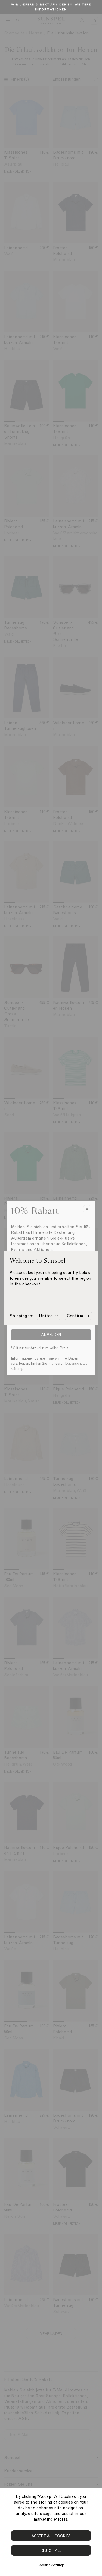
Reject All (51, 2551)
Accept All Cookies (51, 2536)
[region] (51, 2532)
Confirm (75, 1316)
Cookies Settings (51, 2565)
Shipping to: (21, 1316)
